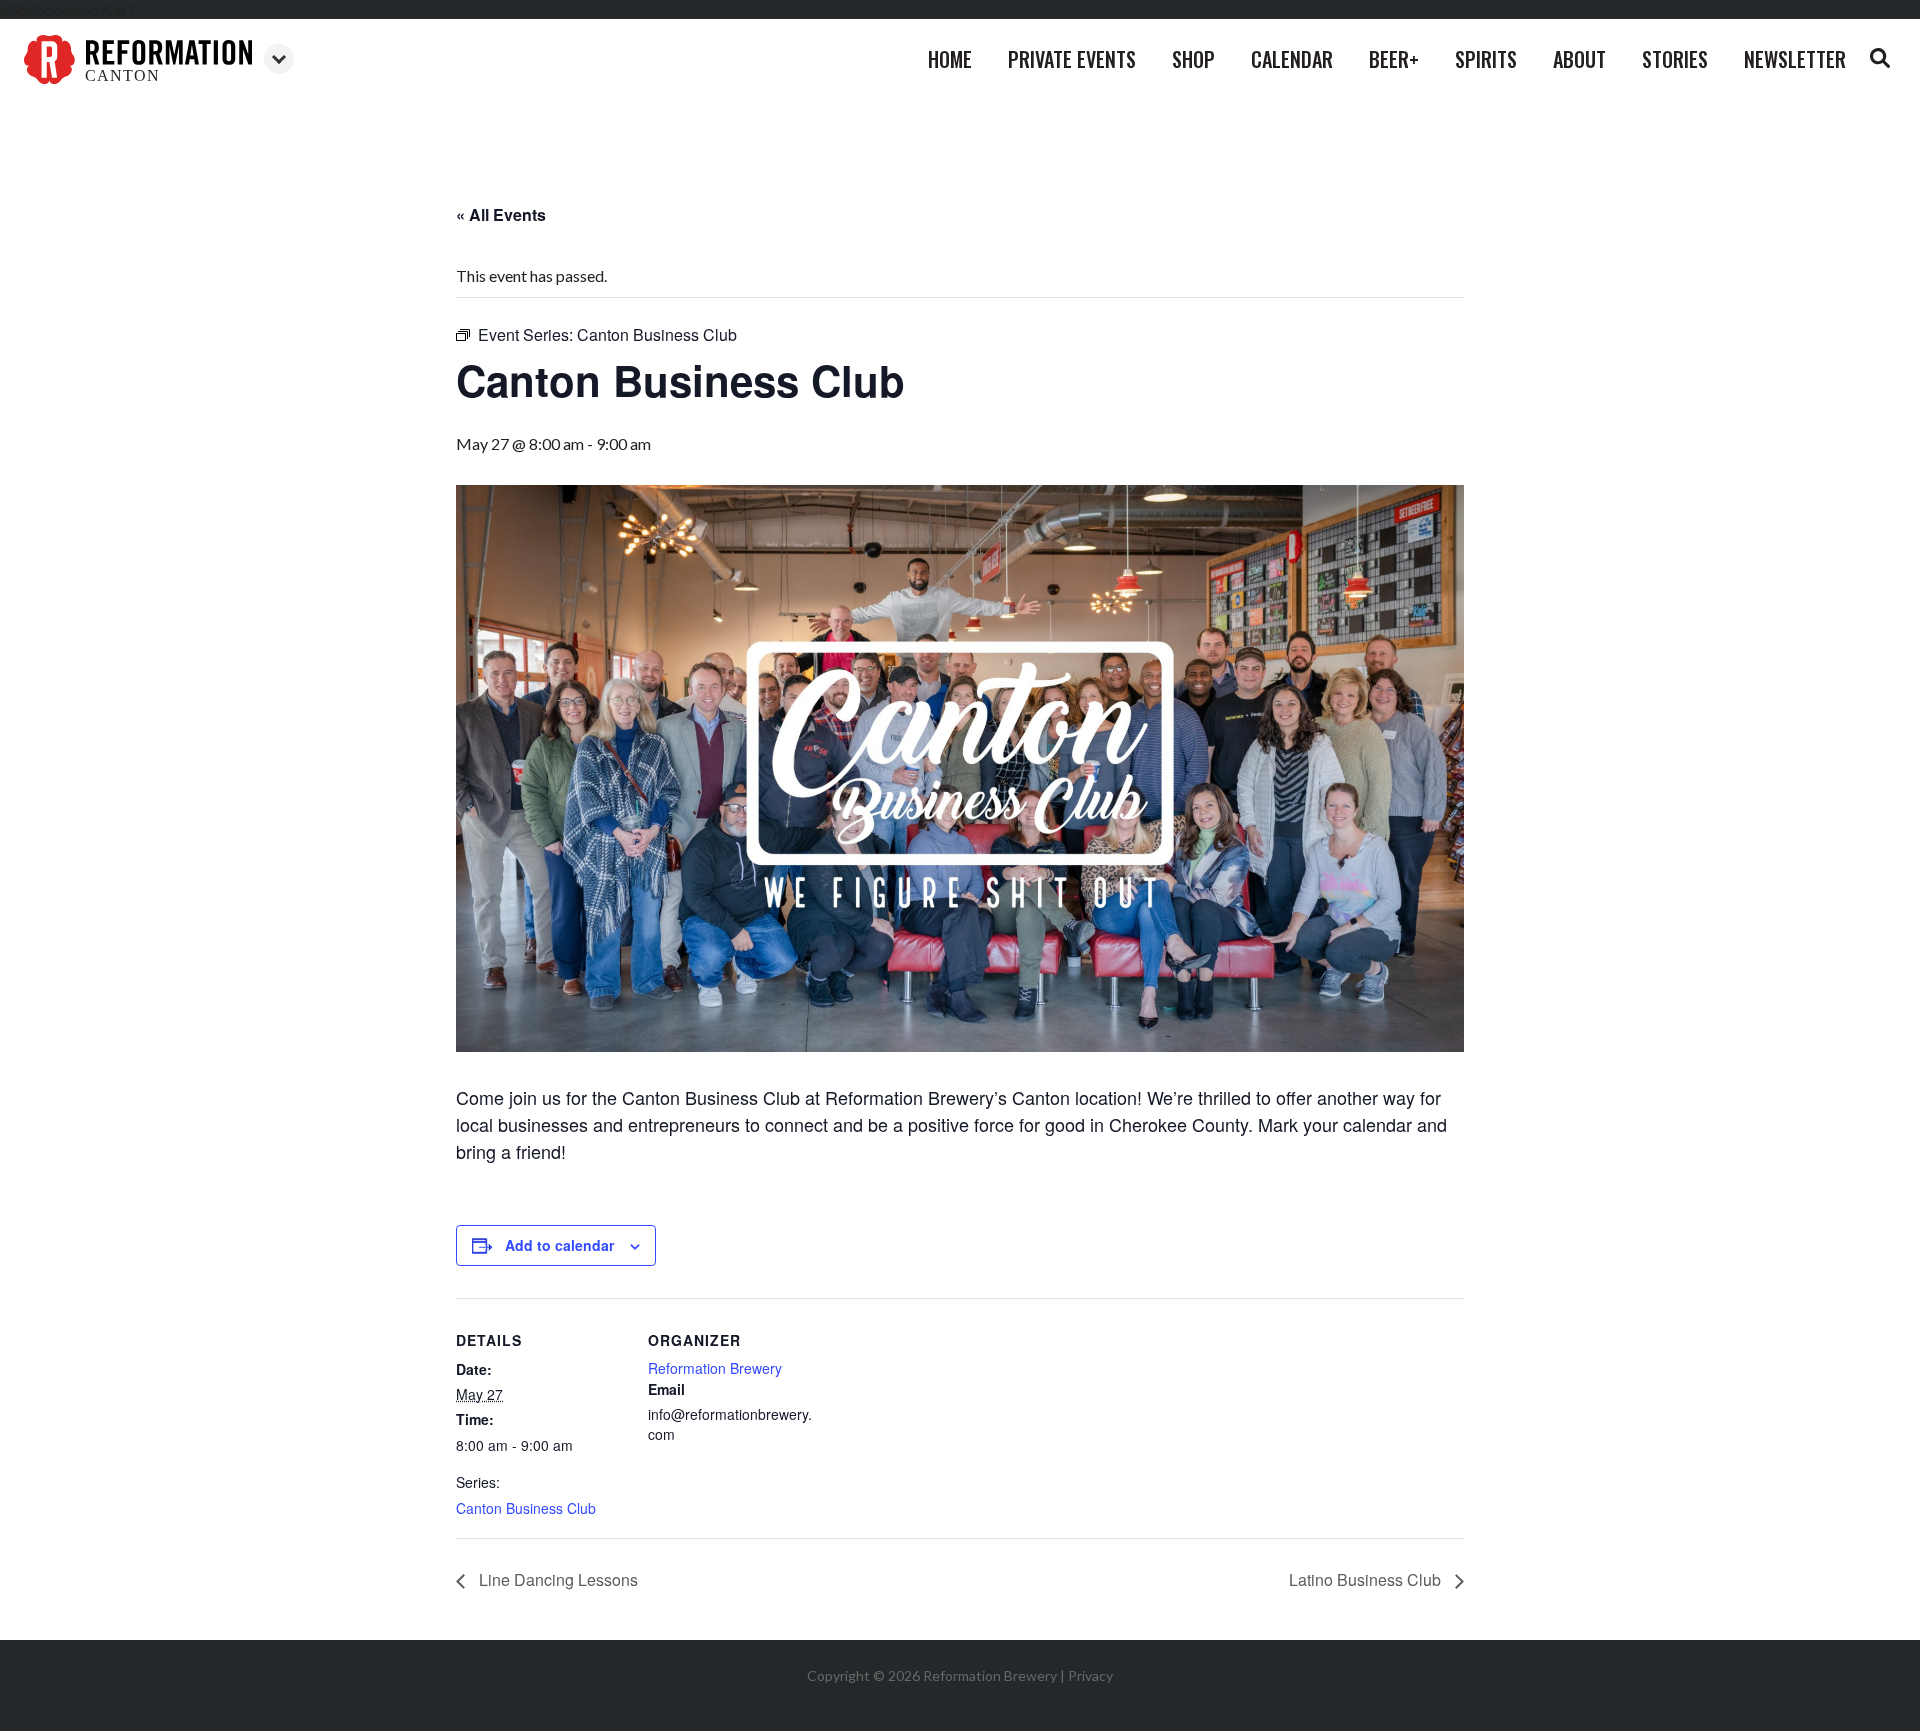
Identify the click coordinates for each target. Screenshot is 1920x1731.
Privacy (1090, 1675)
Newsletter (1795, 59)
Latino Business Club (1367, 1579)
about (1579, 59)
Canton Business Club (526, 1508)
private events (1072, 59)
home (950, 59)
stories (1675, 59)
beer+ (1394, 59)
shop (1193, 59)
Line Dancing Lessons (556, 1579)
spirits (1486, 59)
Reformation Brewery (715, 1368)
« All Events (501, 214)
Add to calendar (559, 1245)
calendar (1292, 59)
